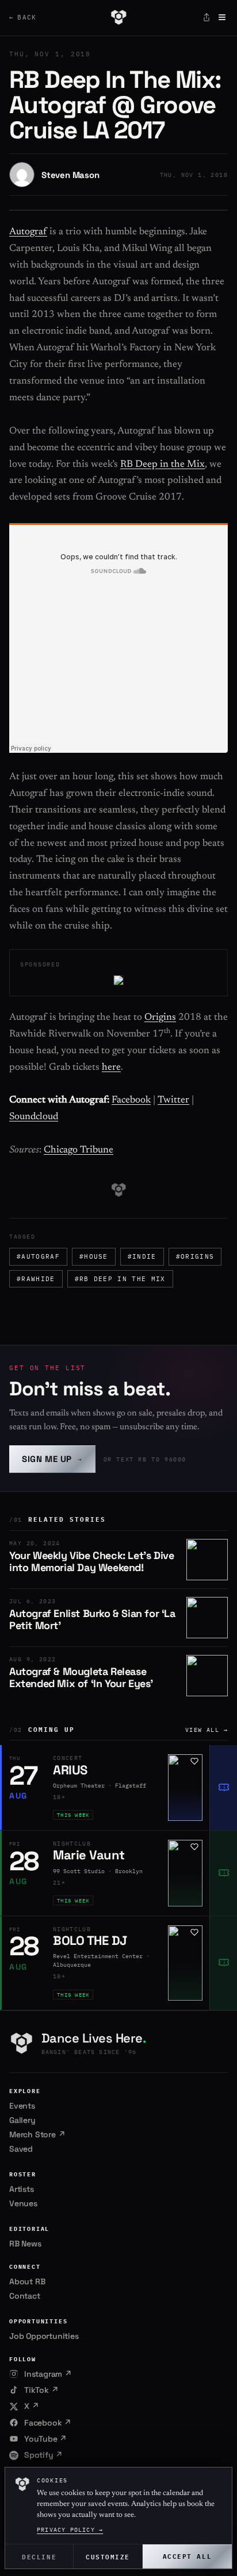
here (111, 1068)
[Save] (194, 1761)
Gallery (22, 2120)
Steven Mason (70, 175)
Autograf (28, 232)
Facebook (131, 1101)
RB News (25, 2244)
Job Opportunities (44, 2336)
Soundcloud (34, 1117)
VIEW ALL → (207, 1730)
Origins (160, 1018)
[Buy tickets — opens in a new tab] (223, 1788)
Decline (39, 2556)
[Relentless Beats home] (118, 17)
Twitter (173, 1101)
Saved (21, 2149)
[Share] (207, 17)
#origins (195, 1256)
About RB (27, 2281)
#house (94, 1256)
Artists (22, 2189)
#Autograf (38, 1256)
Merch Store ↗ (37, 2134)
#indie (142, 1256)
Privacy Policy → (70, 2530)
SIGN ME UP (52, 1459)
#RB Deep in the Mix (120, 1279)
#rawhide (36, 1279)
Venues (23, 2203)
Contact (25, 2296)
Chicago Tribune (79, 1150)
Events (22, 2106)
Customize (108, 2556)
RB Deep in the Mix (163, 465)
